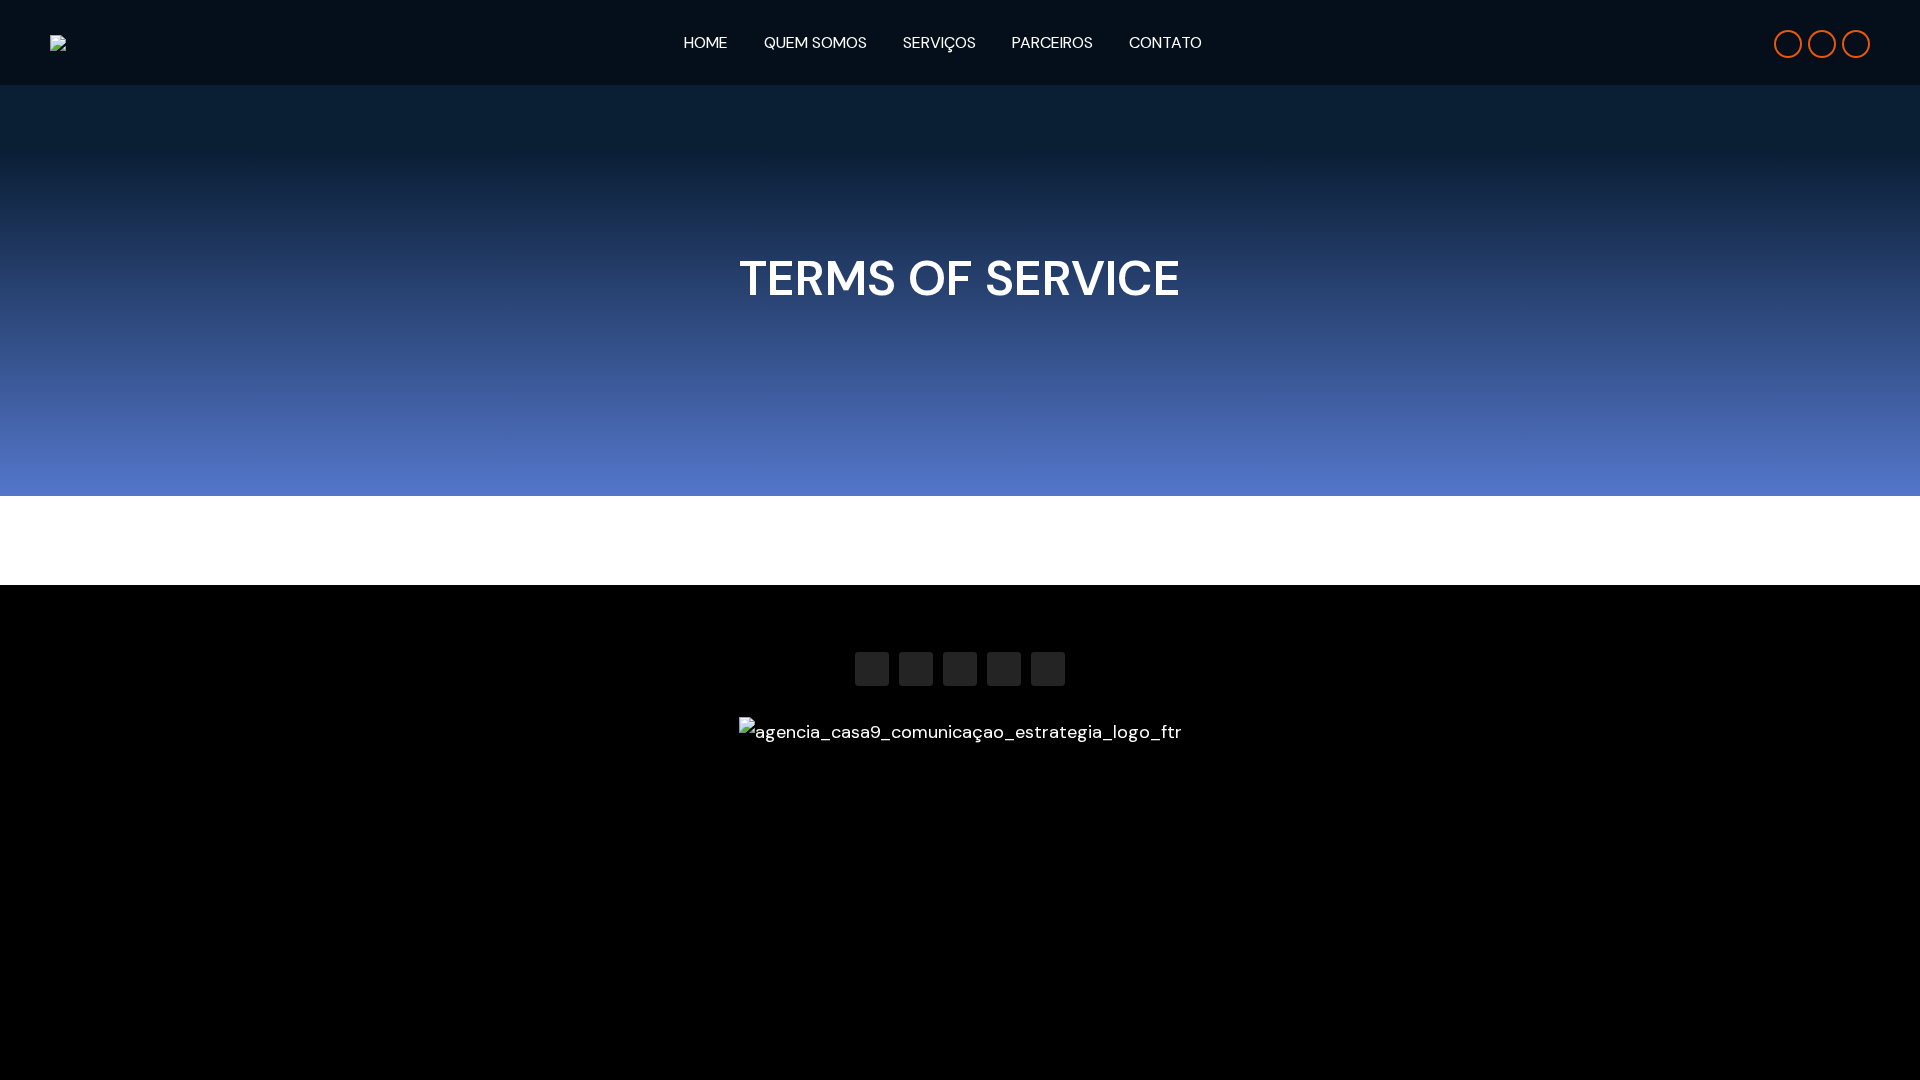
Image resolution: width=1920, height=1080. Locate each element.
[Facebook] (872, 669)
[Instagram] (916, 669)
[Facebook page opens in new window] (1788, 44)
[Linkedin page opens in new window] (1856, 44)
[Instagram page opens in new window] (1822, 44)
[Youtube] (1004, 669)
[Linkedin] (960, 669)
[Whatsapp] (1048, 669)
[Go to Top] (1890, 1050)
